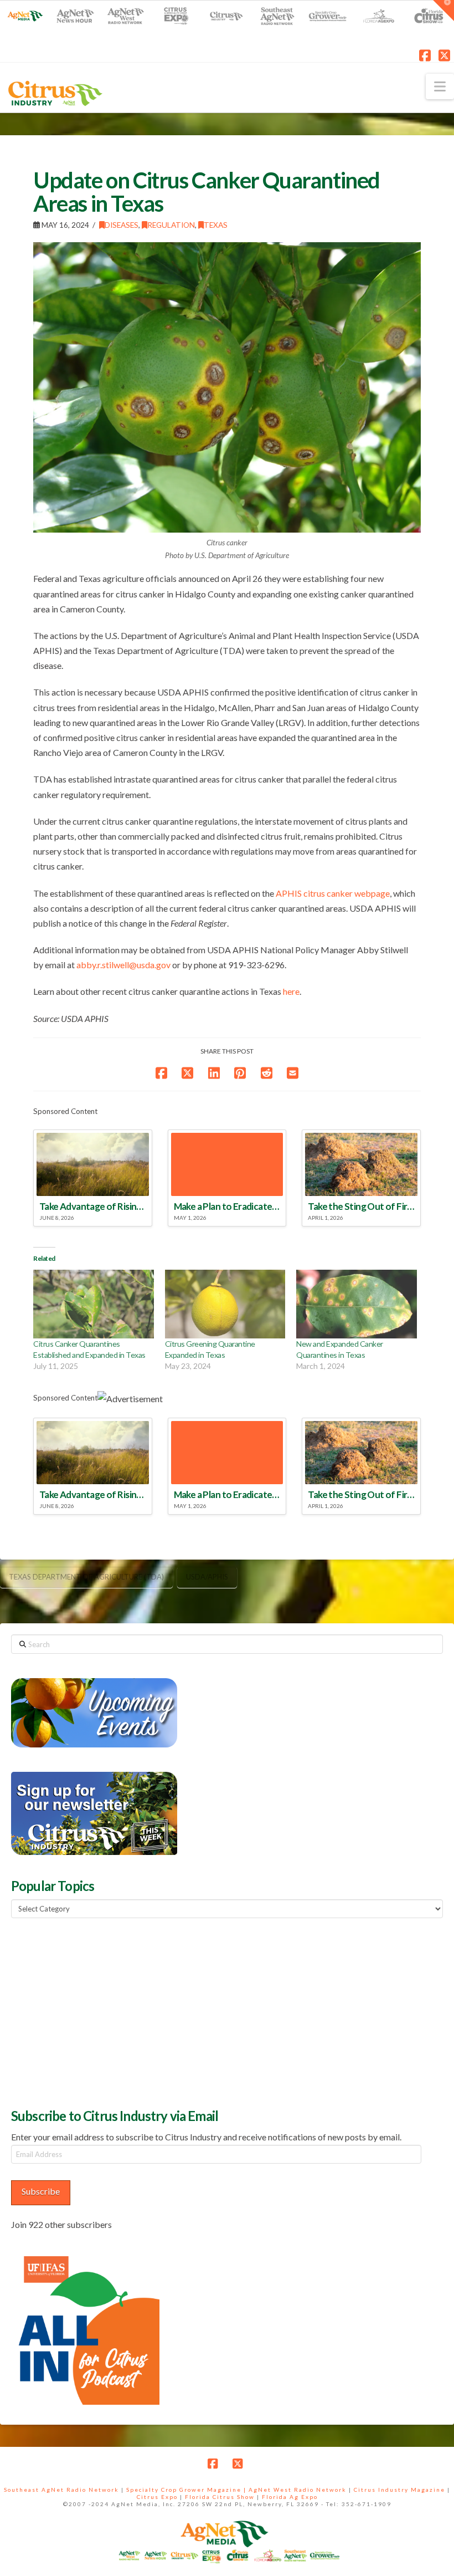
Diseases (122, 225)
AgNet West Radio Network (298, 2490)
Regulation (171, 225)
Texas (216, 225)
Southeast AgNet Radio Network (61, 2490)
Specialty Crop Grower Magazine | (187, 2490)
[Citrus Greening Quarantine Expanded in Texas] (225, 1304)
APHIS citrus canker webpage (333, 893)
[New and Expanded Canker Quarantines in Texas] (357, 1304)
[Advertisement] (94, 2012)
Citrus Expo (157, 2497)
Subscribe (41, 2191)
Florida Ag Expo (290, 2497)
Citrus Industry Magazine (399, 2490)
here (291, 991)
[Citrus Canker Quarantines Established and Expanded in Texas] (94, 1304)
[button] (440, 86)
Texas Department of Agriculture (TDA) (86, 1577)
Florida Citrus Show (220, 2497)
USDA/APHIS (207, 1577)
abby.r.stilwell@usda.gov (123, 965)
